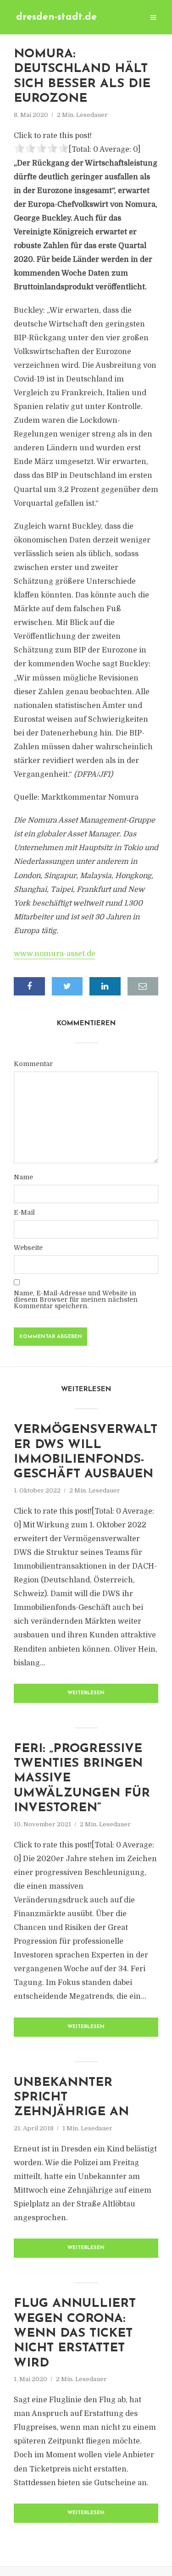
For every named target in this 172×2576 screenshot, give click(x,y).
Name (23, 1177)
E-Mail (24, 1212)
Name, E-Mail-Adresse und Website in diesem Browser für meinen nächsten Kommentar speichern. (76, 1299)
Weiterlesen (86, 1693)
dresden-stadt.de (56, 17)
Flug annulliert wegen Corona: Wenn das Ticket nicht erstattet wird (75, 2334)
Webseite (28, 1248)
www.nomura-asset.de (55, 954)
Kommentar (33, 1064)
